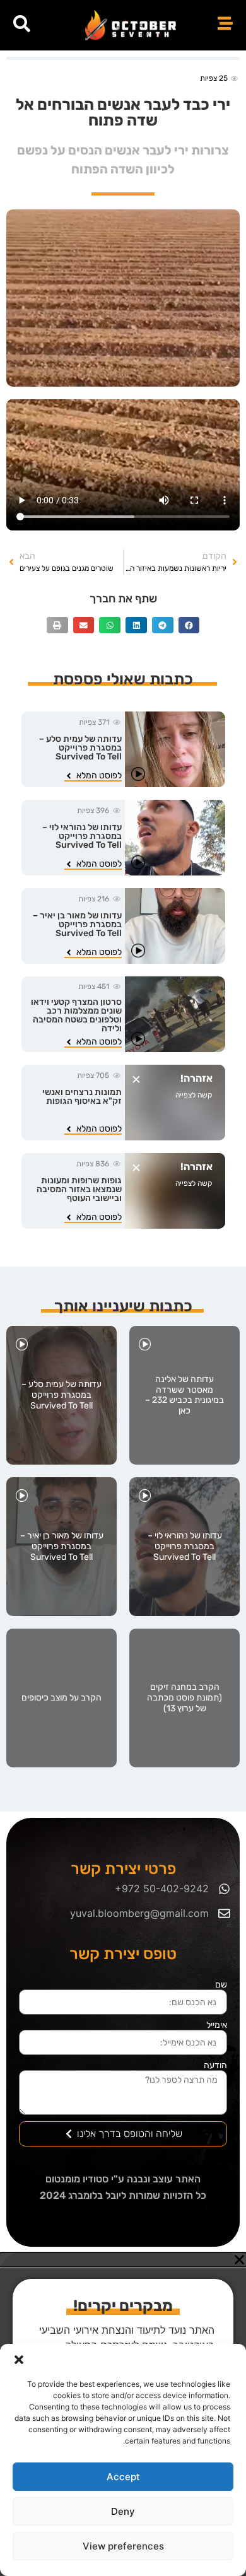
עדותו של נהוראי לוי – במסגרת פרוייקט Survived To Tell (82, 836)
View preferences (123, 2546)
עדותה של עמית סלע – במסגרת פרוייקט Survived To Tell (80, 748)
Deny (123, 2511)
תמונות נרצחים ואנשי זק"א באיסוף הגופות (82, 1097)
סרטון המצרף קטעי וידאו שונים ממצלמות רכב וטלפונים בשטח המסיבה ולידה (76, 1015)
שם (221, 1985)
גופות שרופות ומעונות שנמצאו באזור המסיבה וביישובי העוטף (79, 1189)
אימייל (217, 2025)
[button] (19, 2360)
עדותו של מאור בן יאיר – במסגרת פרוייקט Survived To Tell (77, 924)
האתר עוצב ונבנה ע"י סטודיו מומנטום (123, 2179)
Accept (123, 2477)
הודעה (215, 2066)
